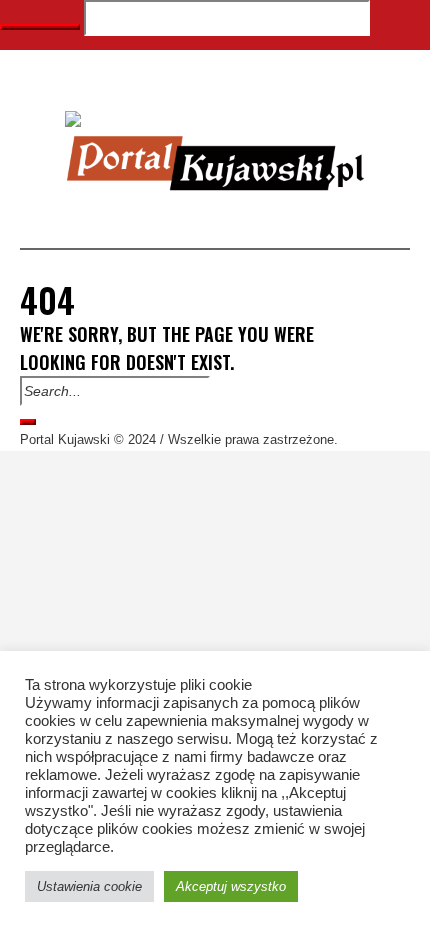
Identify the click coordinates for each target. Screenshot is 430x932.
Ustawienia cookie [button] (89, 886)
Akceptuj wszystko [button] (231, 886)
